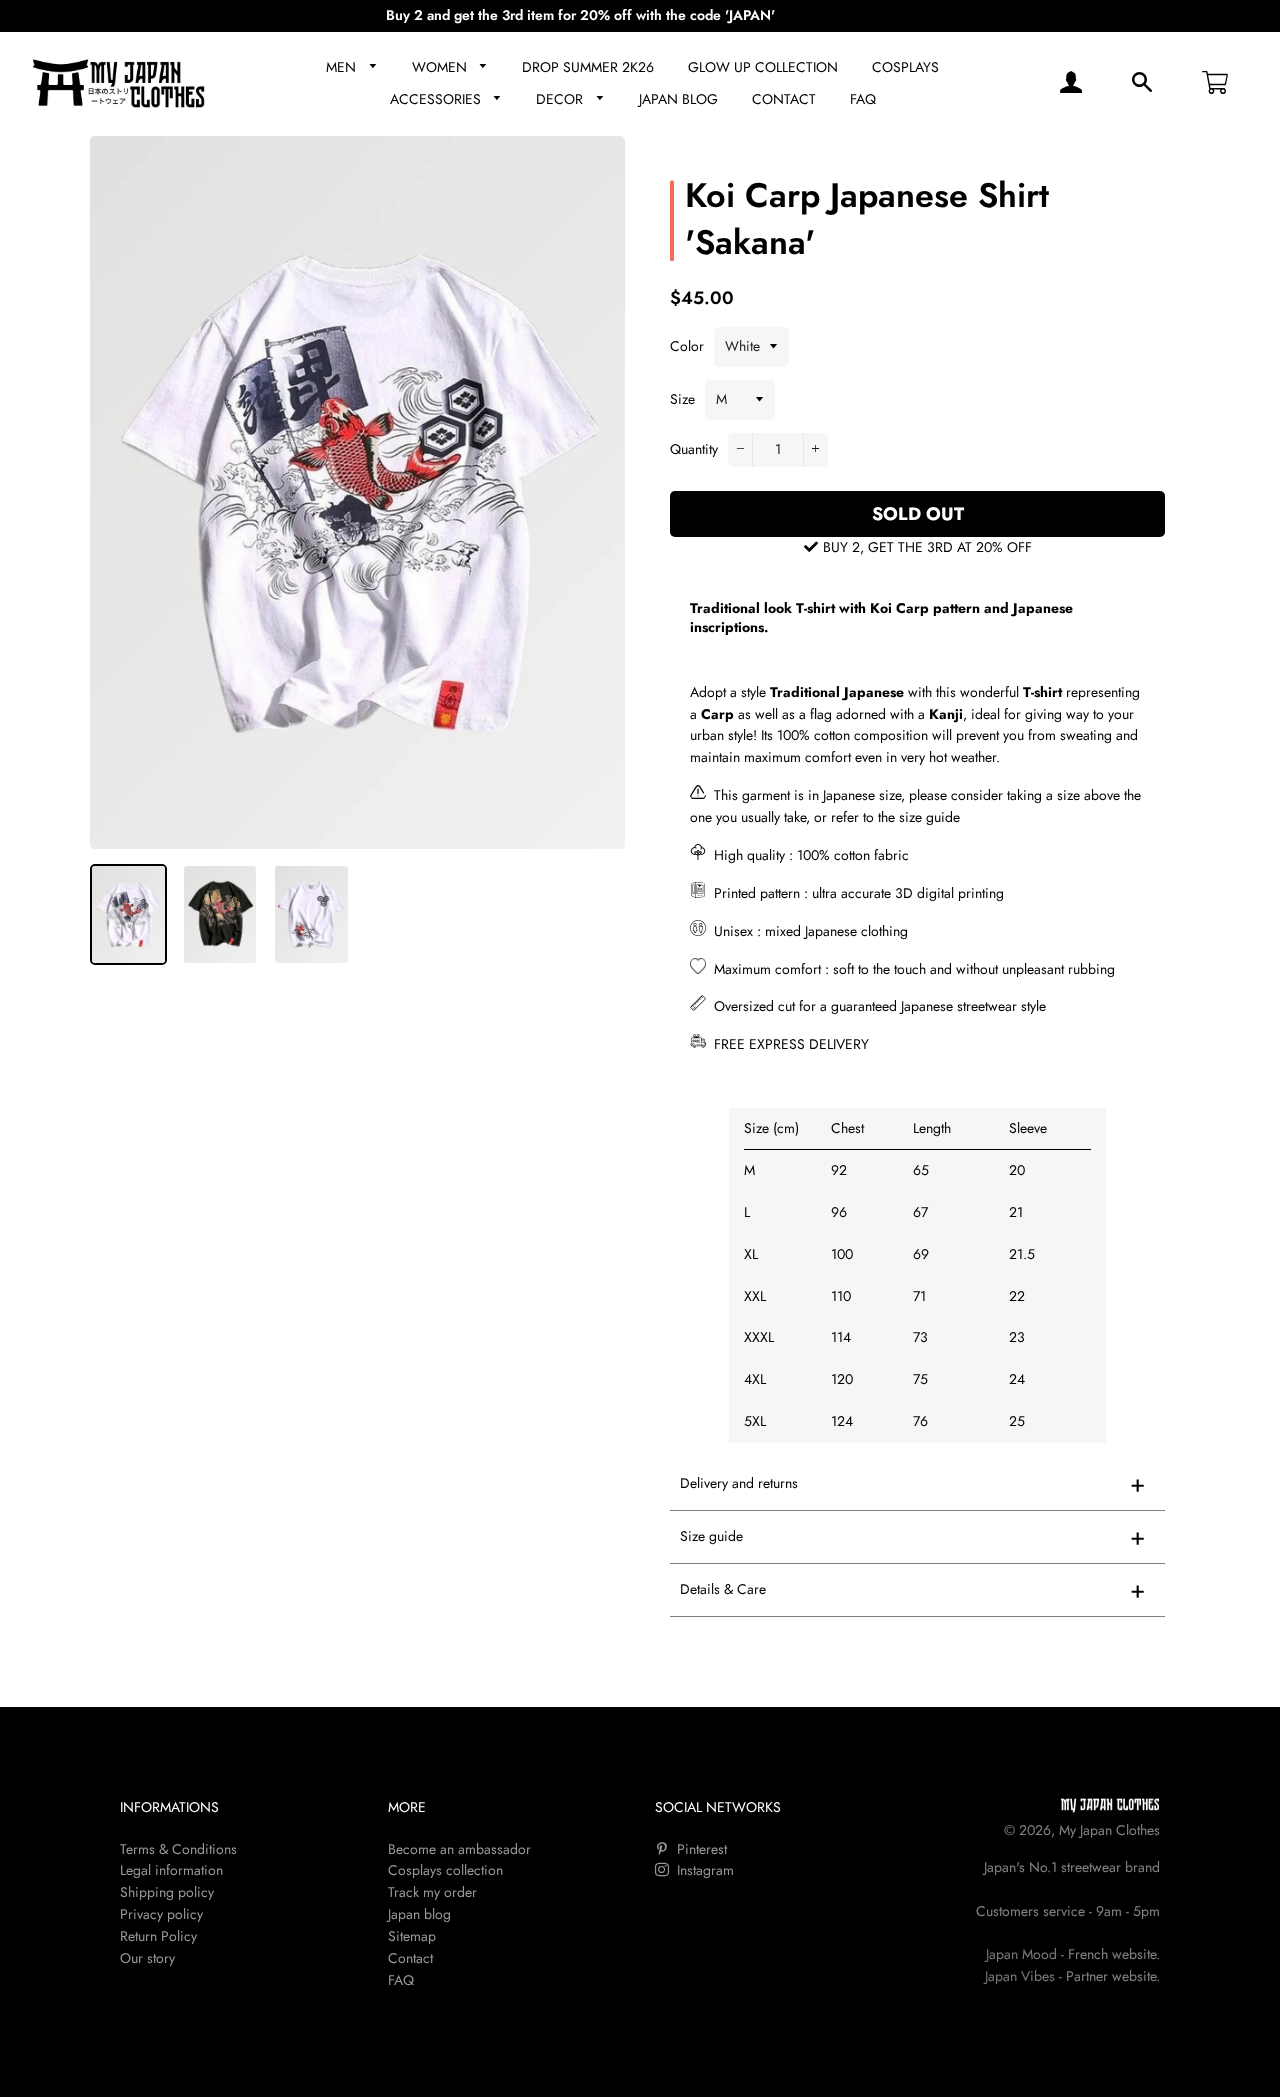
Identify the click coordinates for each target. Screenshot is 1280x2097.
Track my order (432, 1892)
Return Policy (158, 1936)
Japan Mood (1021, 1954)
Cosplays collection (445, 1870)
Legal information (171, 1870)
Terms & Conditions (178, 1849)
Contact (410, 1958)
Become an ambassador (459, 1849)
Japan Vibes (1020, 1976)
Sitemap (412, 1936)
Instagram (703, 1870)
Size (682, 399)
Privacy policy (161, 1914)
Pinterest (700, 1849)
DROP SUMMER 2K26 (588, 67)
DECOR (561, 99)
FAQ (863, 99)
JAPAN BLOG (678, 99)
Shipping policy (167, 1892)
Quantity (694, 449)
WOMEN (441, 67)
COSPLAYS (905, 67)
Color (687, 346)
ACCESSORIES (437, 99)
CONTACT (784, 99)
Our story (147, 1958)
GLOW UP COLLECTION (763, 67)
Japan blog (419, 1914)
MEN (343, 67)
